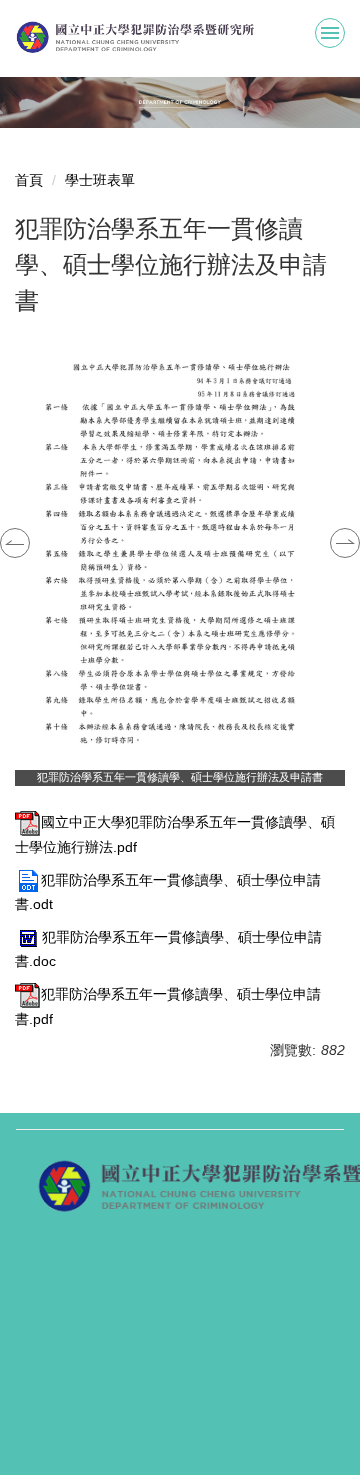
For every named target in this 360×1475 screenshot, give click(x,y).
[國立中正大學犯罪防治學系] (180, 37)
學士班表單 (100, 180)
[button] (15, 543)
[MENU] (330, 33)
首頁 (29, 180)
